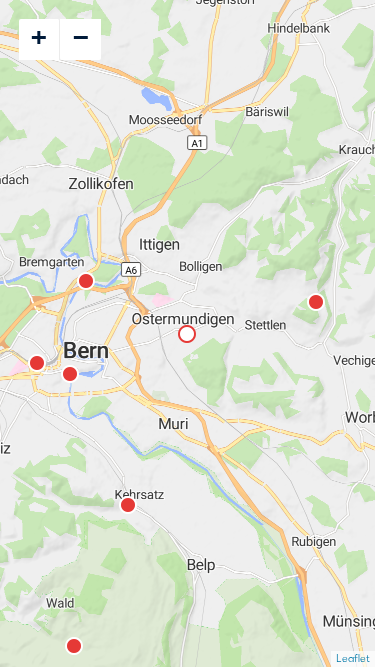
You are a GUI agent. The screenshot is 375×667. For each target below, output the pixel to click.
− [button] (81, 37)
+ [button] (39, 37)
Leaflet (353, 658)
